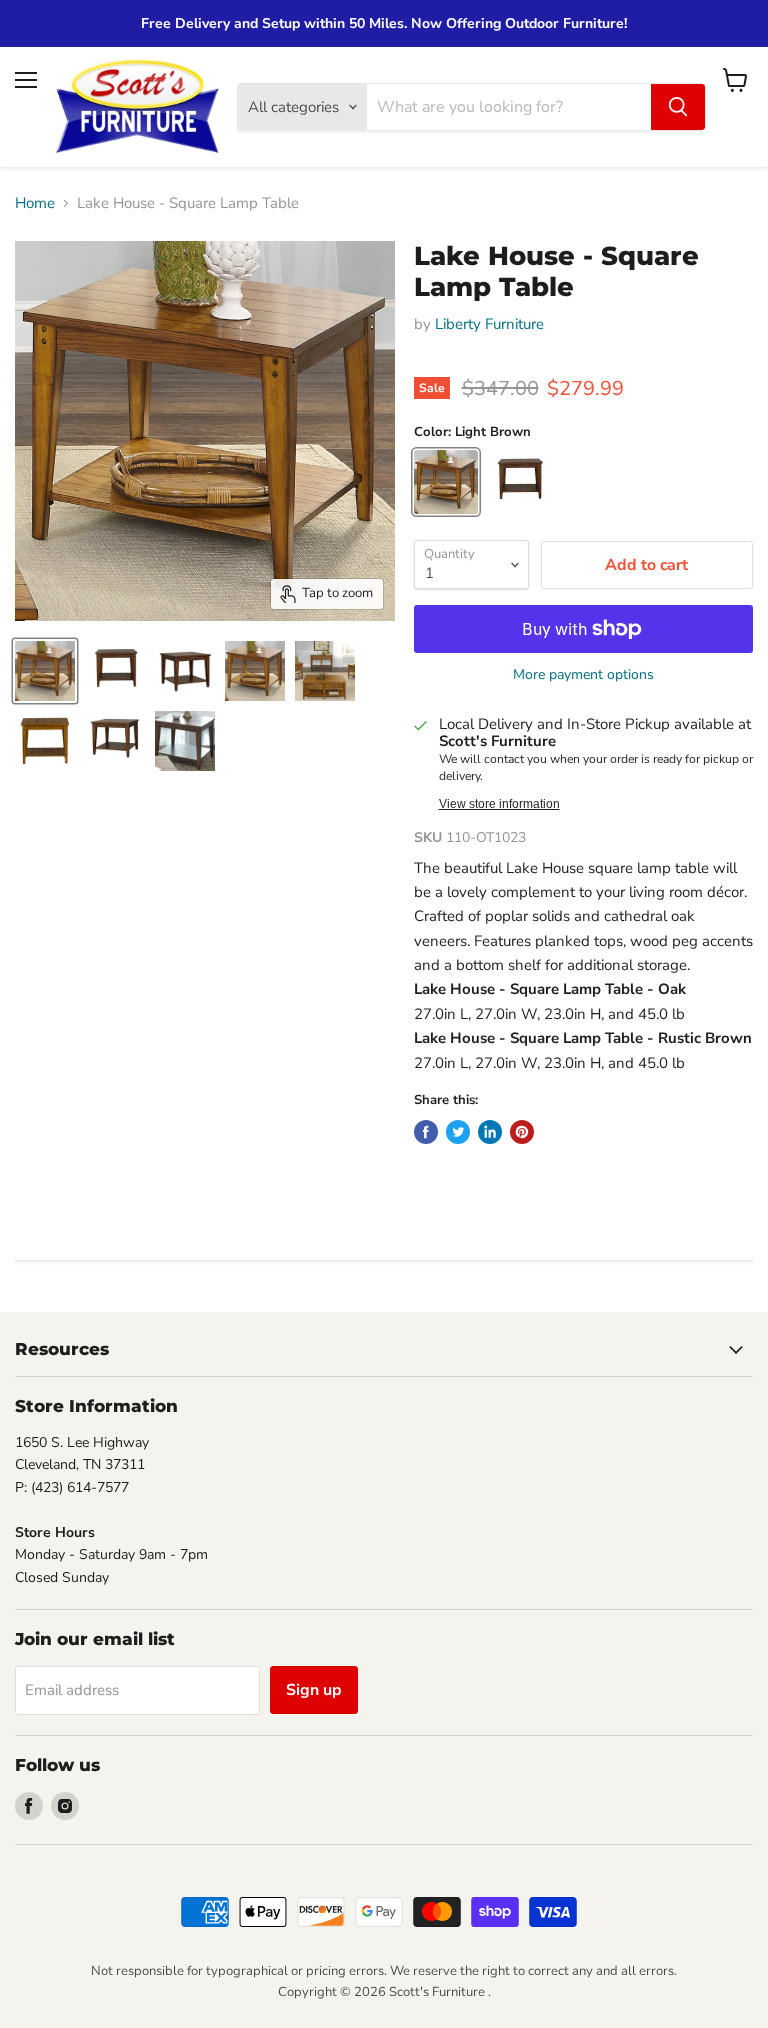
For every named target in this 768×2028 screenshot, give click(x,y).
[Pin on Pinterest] (522, 1132)
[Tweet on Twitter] (458, 1132)
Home (35, 203)
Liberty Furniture (489, 324)
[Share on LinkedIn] (490, 1132)
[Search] (678, 107)
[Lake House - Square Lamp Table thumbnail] (45, 671)
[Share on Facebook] (426, 1132)
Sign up (314, 1690)
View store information (499, 804)
